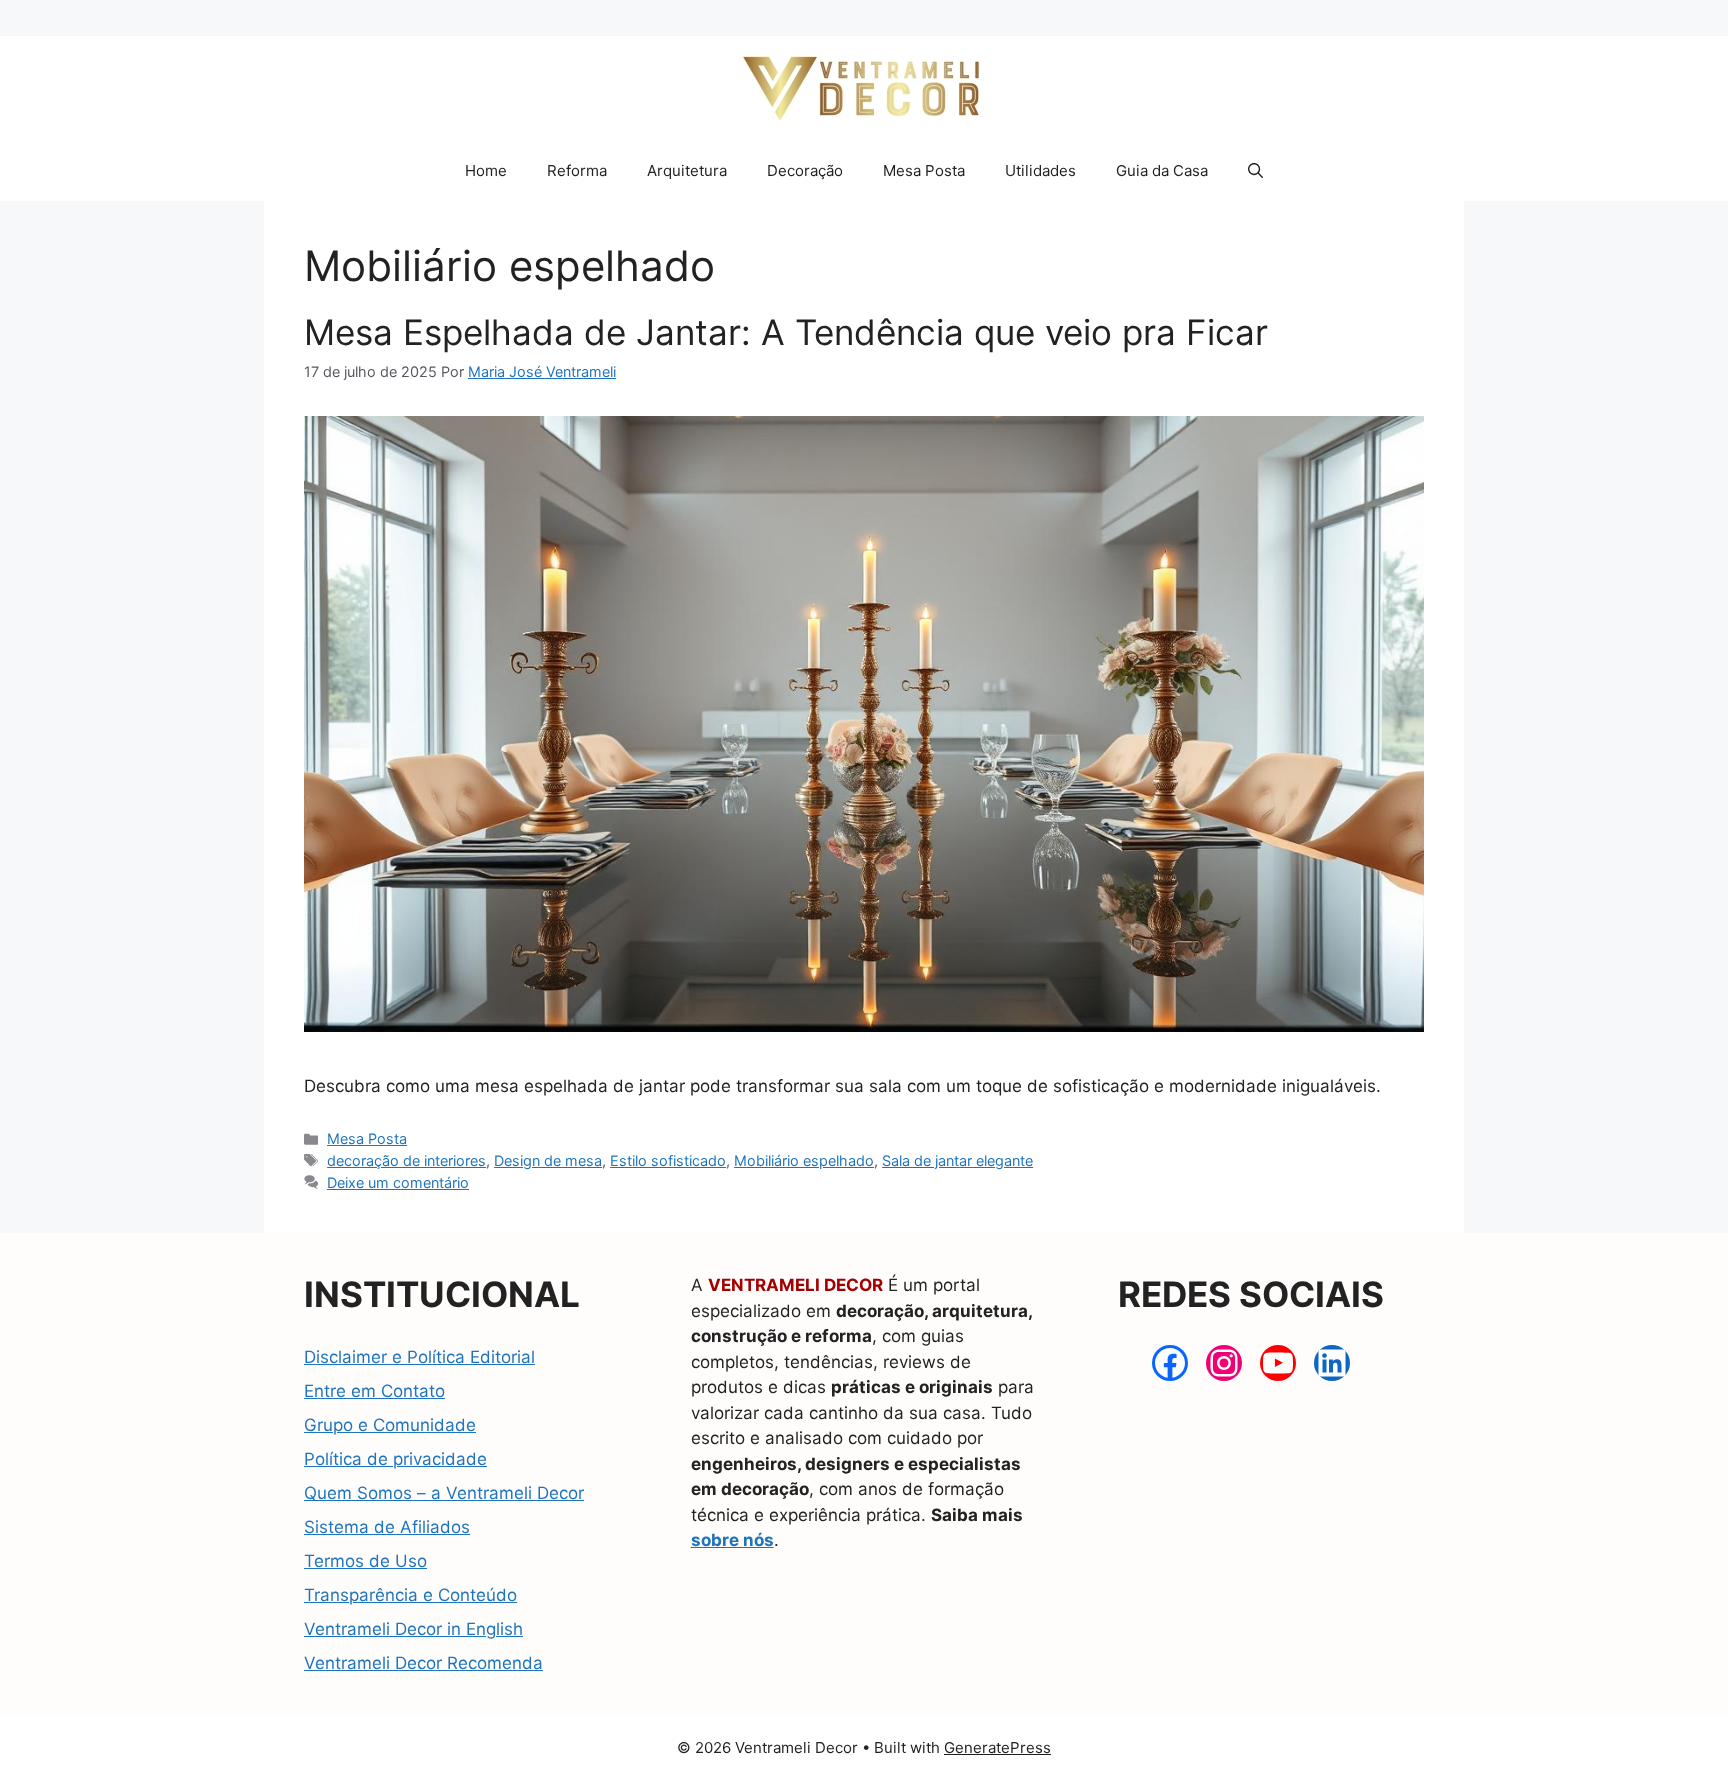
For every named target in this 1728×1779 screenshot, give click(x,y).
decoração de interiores (406, 1160)
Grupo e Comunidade (390, 1425)
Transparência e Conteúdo (410, 1595)
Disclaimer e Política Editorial (419, 1357)
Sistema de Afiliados (387, 1527)
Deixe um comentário (398, 1182)
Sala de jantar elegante (957, 1160)
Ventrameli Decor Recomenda (423, 1663)
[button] (1255, 171)
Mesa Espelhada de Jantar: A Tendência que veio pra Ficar (786, 332)
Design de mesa (548, 1160)
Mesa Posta (924, 170)
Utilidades (1040, 170)
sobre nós (732, 1540)
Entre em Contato (374, 1391)
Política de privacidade (395, 1459)
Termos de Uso (365, 1561)
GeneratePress (997, 1747)
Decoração (805, 170)
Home (486, 170)
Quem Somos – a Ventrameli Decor (444, 1493)
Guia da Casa (1162, 170)
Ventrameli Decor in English (413, 1629)
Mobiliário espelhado (804, 1160)
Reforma (577, 170)
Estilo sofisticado (668, 1160)
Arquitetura (687, 170)
